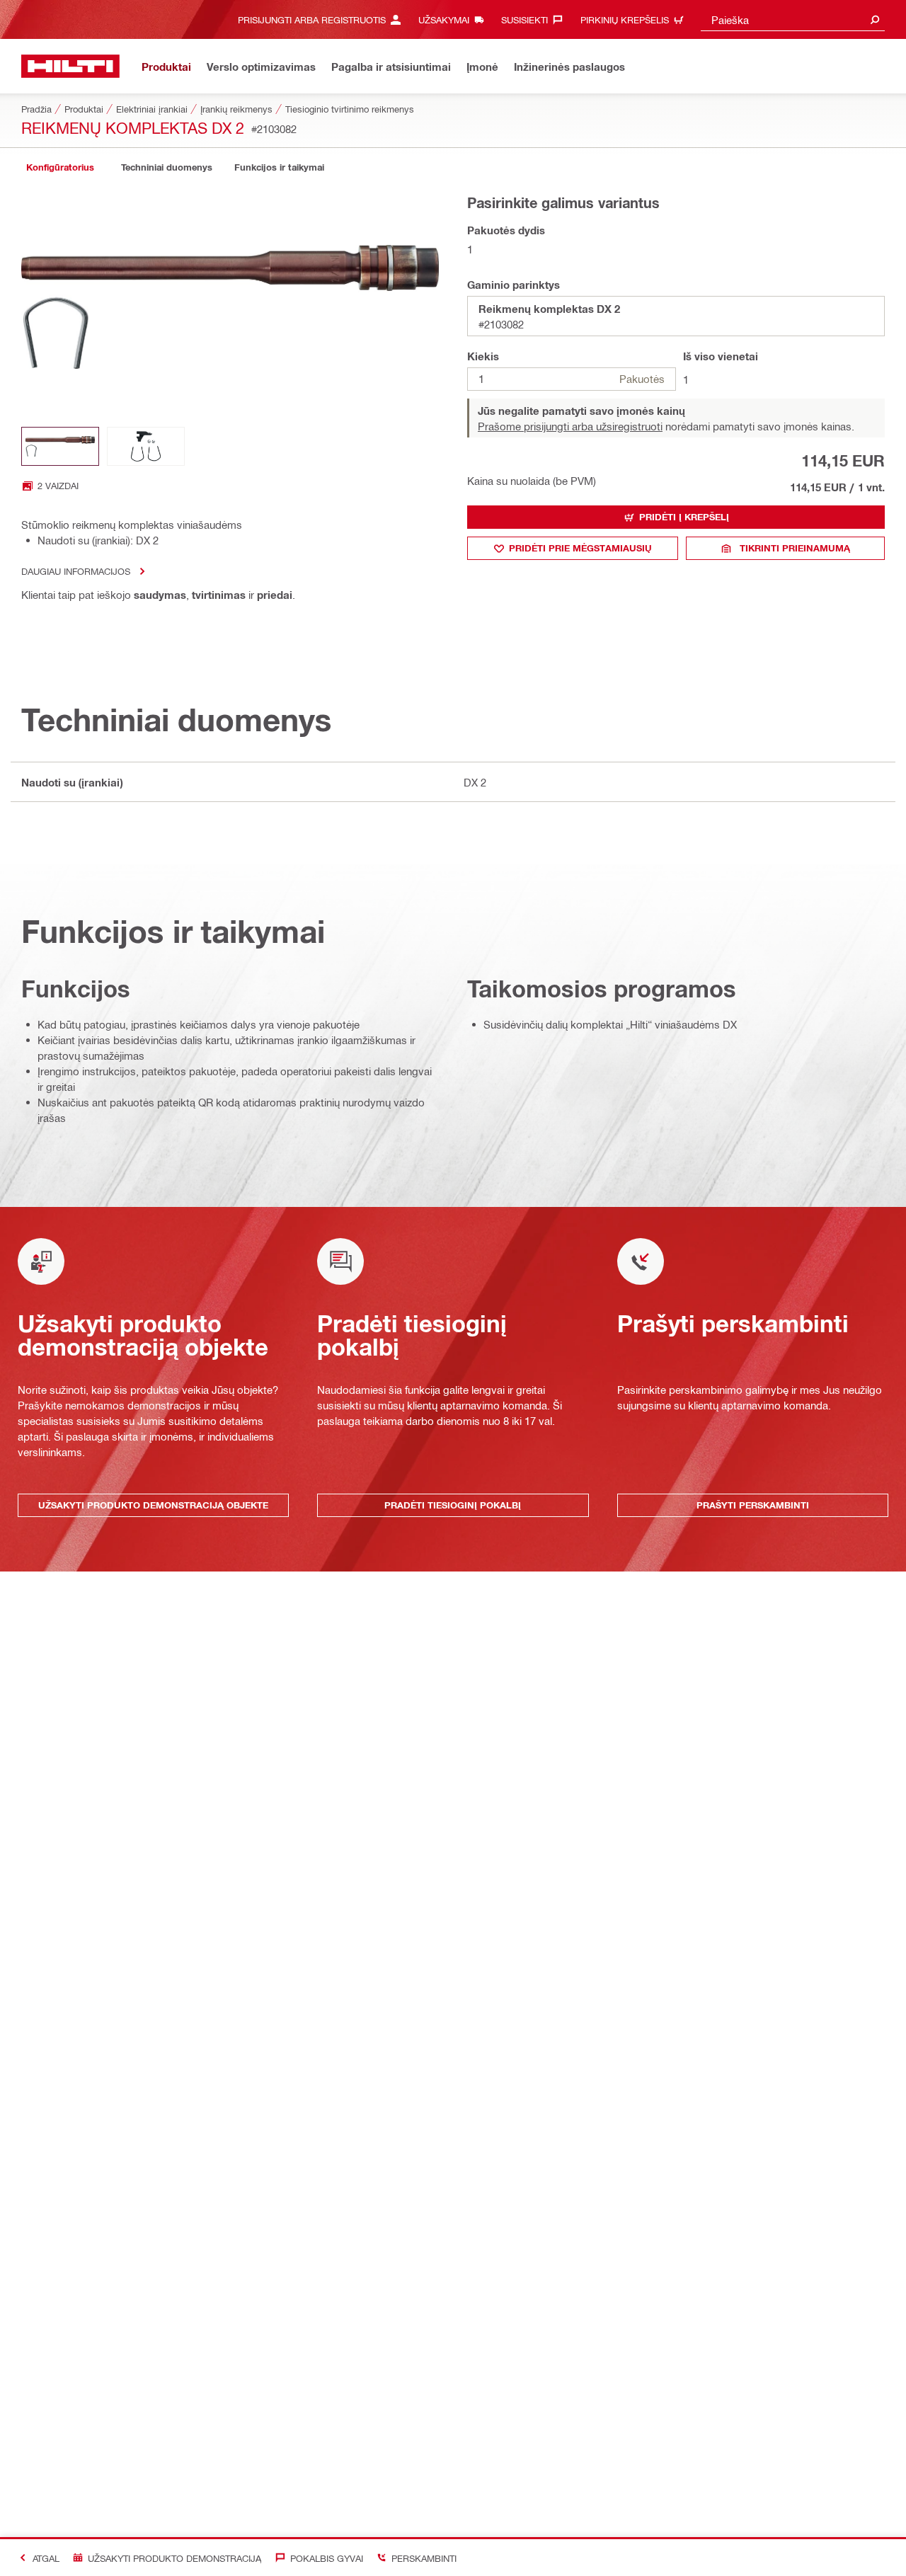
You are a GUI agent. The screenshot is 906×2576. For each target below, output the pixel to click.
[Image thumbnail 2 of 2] (146, 446)
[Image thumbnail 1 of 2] (60, 446)
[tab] (60, 167)
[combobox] (793, 19)
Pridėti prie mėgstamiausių (580, 548)
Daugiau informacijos (76, 571)
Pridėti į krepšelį (684, 517)
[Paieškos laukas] (875, 19)
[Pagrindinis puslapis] (70, 66)
